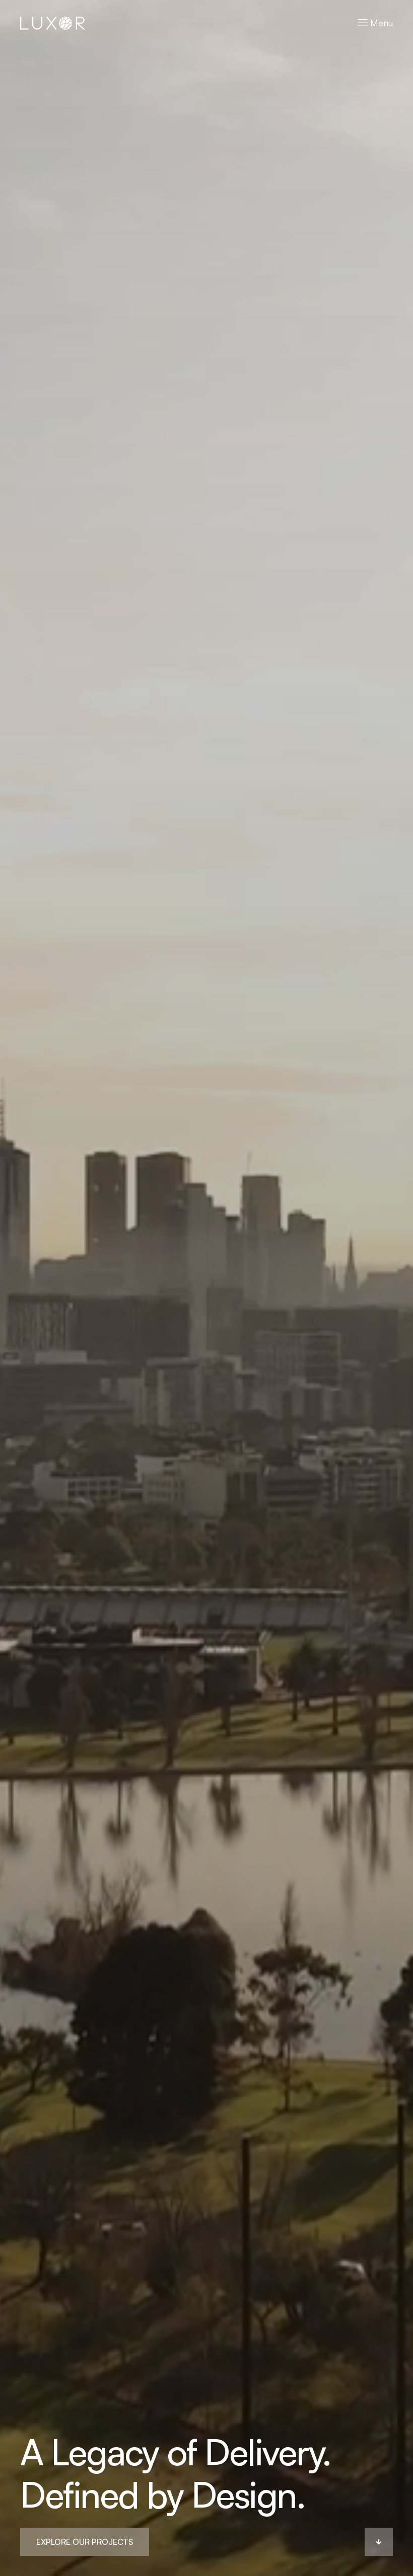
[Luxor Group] (53, 22)
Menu (380, 23)
